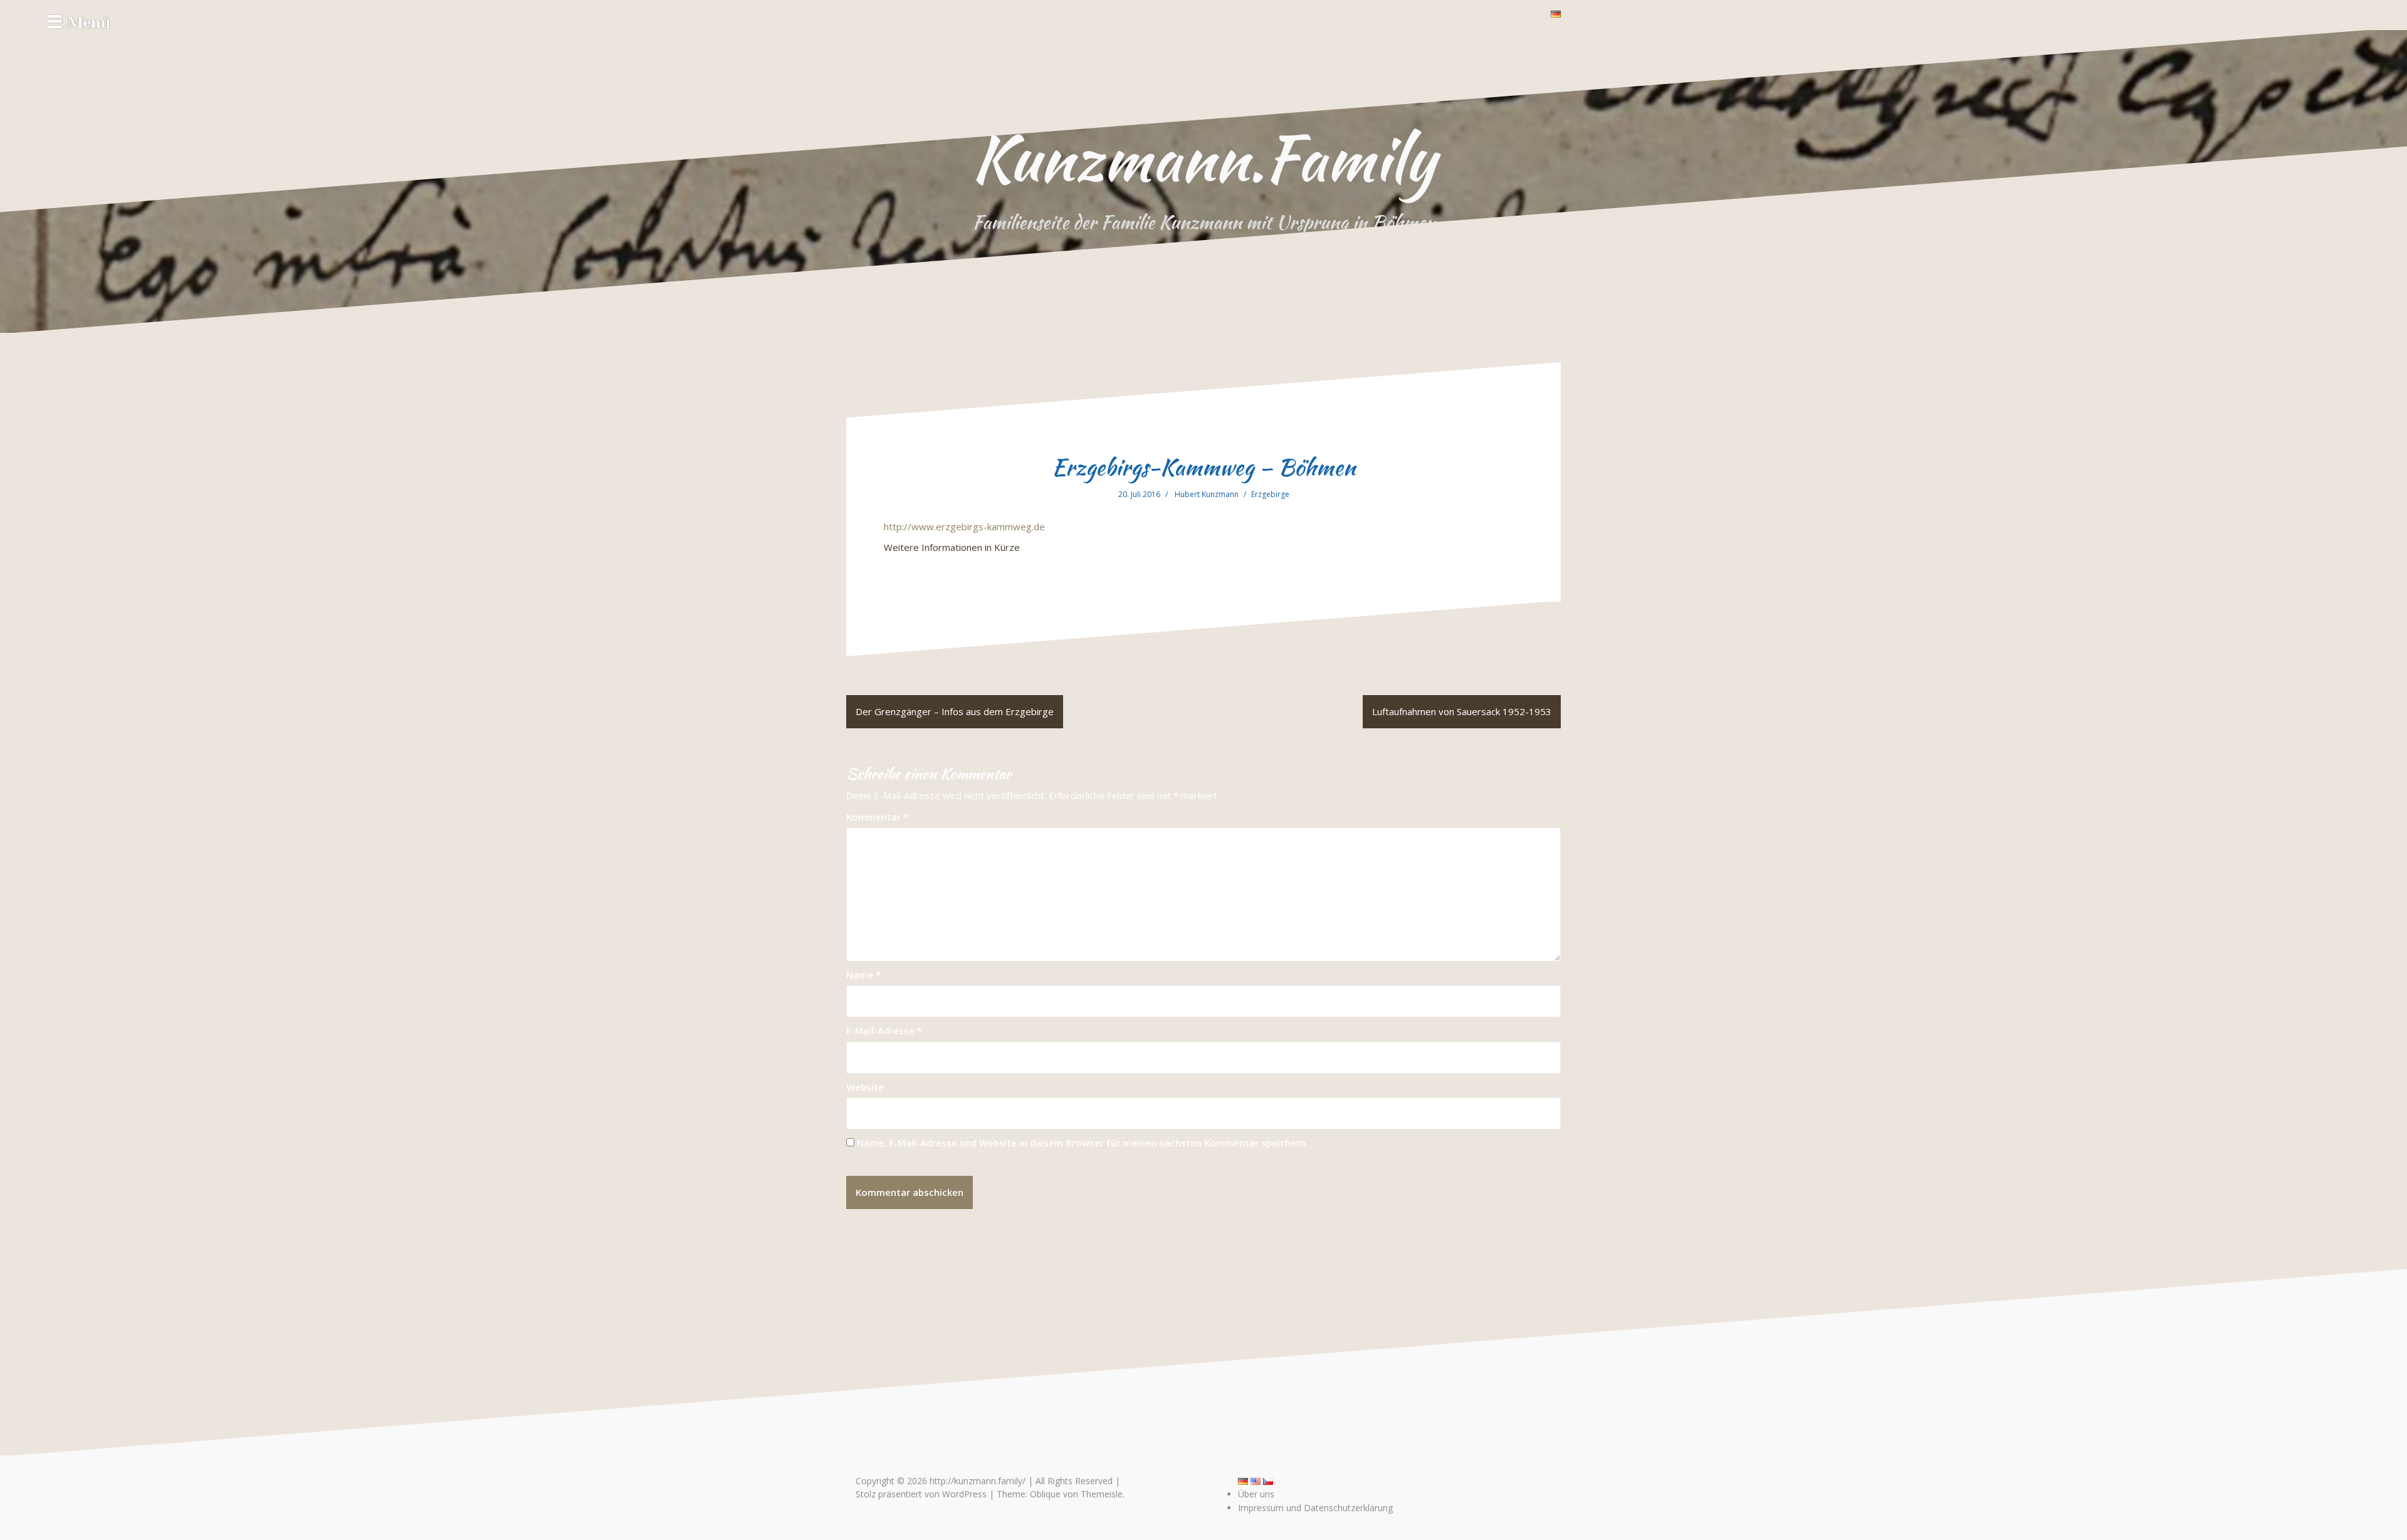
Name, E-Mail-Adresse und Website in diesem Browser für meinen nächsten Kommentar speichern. (1083, 1143)
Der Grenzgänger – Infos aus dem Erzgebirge (955, 711)
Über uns (1256, 1494)
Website (865, 1087)
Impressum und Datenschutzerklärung (1315, 1508)
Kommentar (877, 817)
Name (863, 975)
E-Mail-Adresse (884, 1030)
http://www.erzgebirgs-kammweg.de (964, 526)
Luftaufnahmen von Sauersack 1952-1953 (1462, 711)
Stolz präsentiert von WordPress (921, 1494)
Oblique (1045, 1494)
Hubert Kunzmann (1207, 494)
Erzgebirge (1270, 494)
